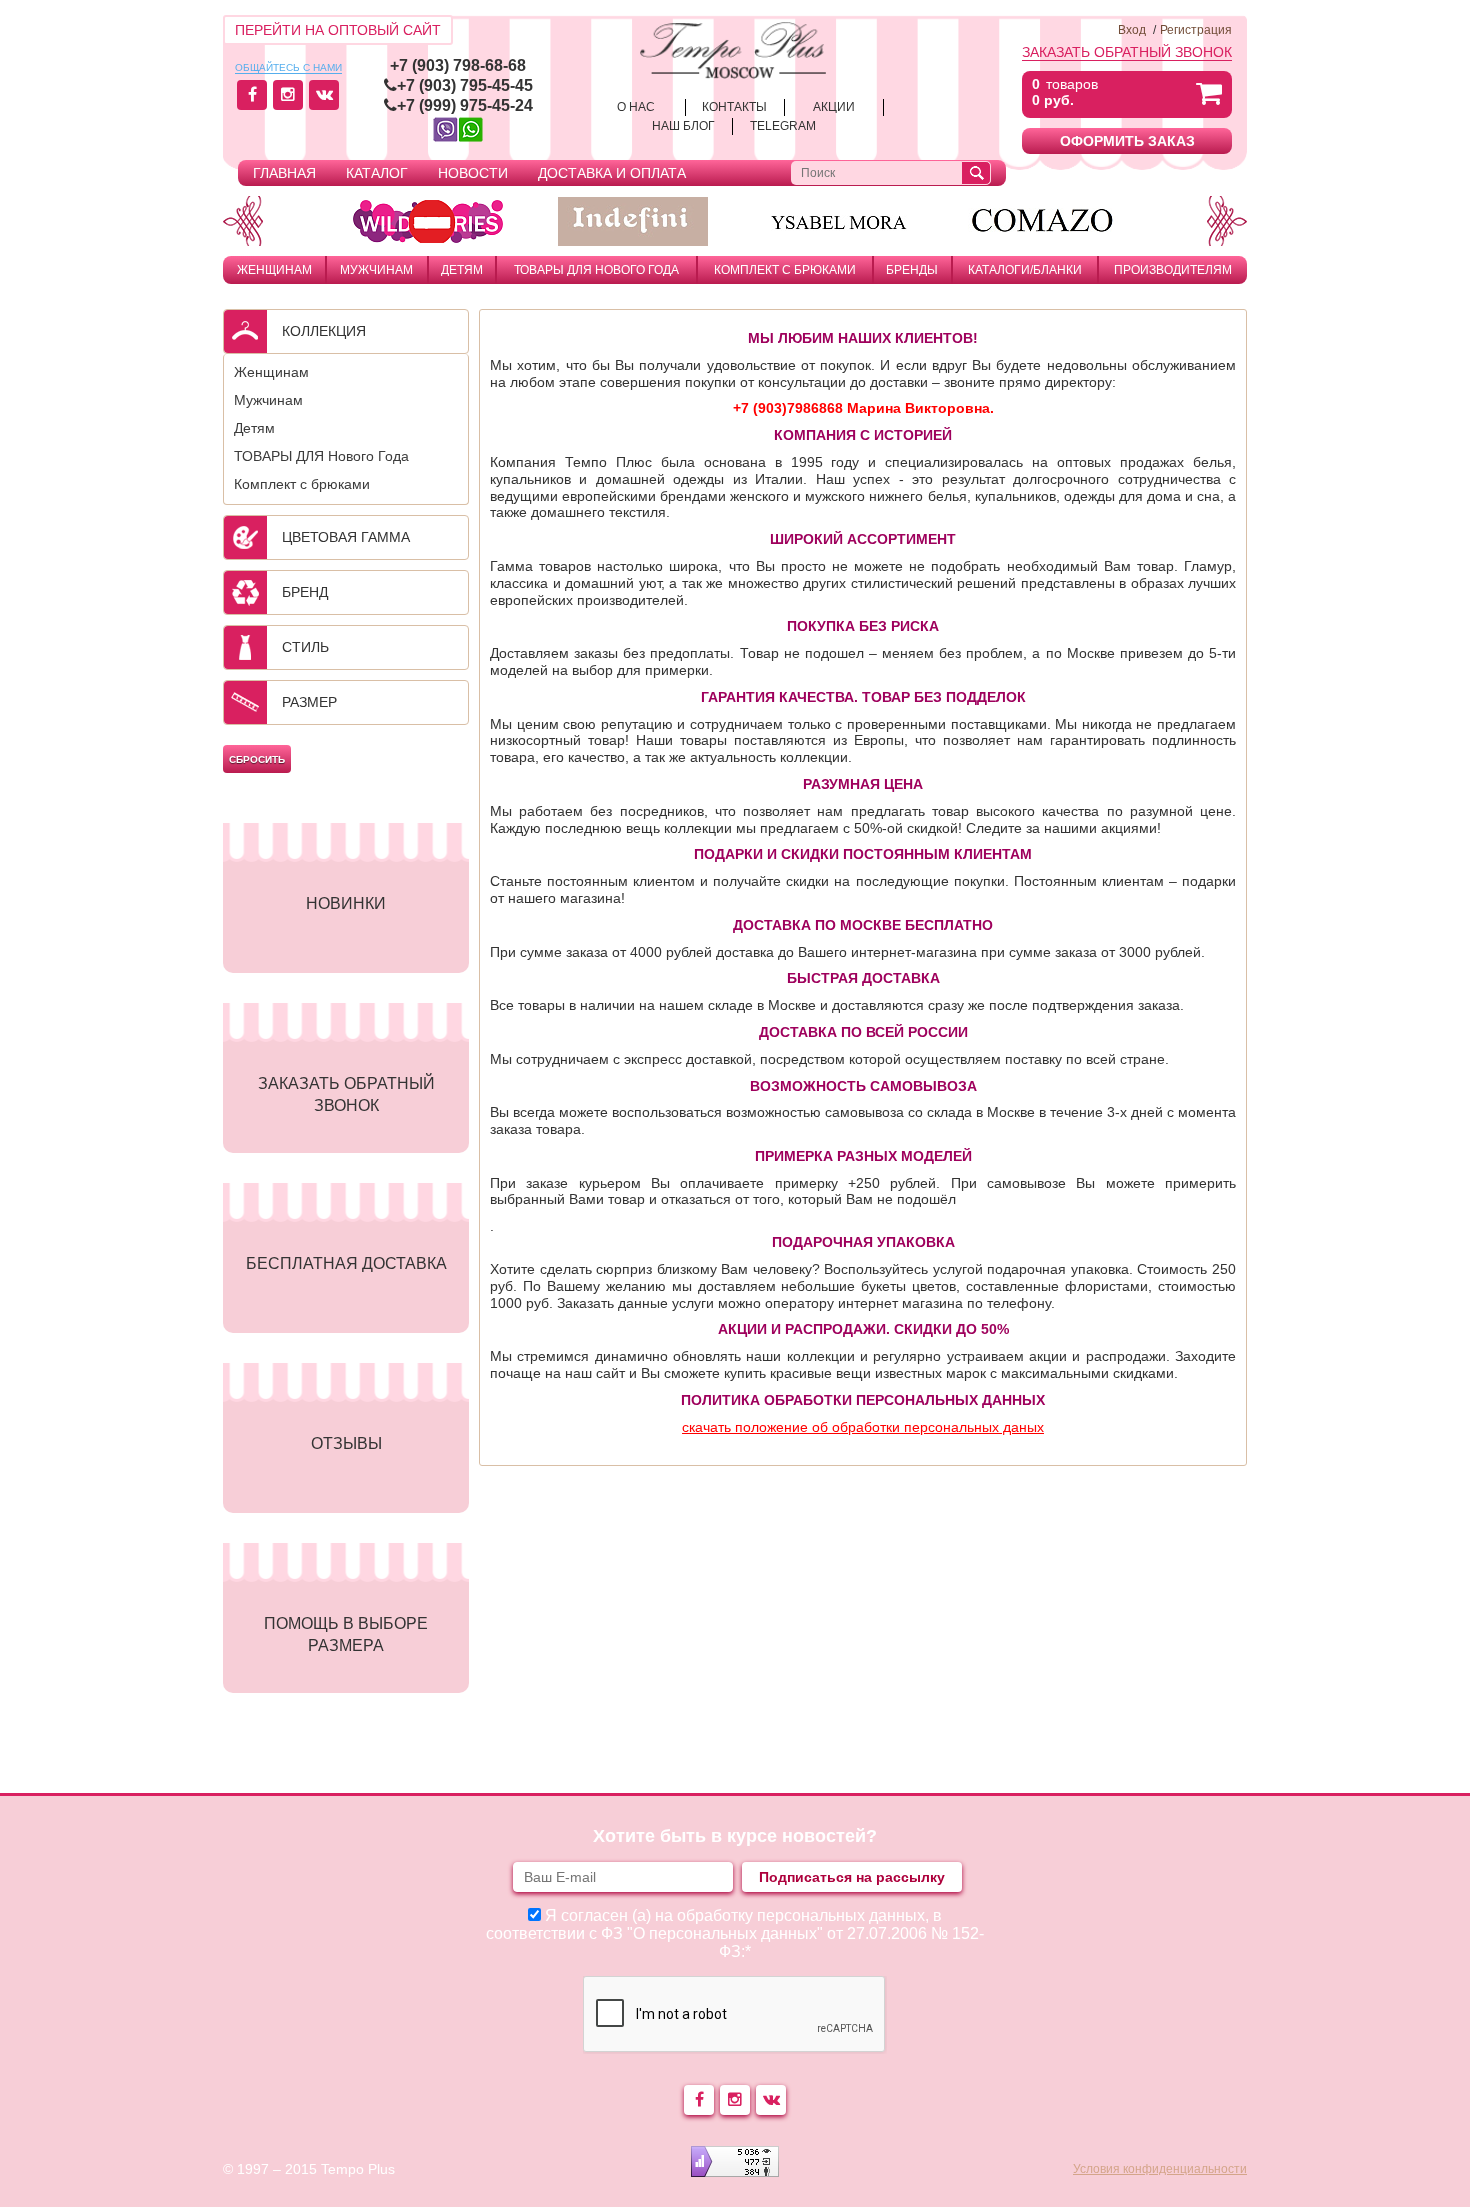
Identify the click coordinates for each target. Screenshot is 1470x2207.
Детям (462, 270)
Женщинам (274, 270)
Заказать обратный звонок (1127, 52)
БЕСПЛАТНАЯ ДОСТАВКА (346, 1263)
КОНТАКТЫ (734, 107)
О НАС (636, 107)
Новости (473, 173)
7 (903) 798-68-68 (462, 65)
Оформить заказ (1127, 141)
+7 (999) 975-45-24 (465, 105)
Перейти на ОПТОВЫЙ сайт (338, 30)
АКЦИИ (834, 107)
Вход (1132, 30)
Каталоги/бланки (1025, 270)
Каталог (377, 173)
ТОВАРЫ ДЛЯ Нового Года (596, 270)
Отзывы (346, 1443)
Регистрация (1196, 30)
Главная (284, 173)
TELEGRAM (783, 126)
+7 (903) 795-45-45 (465, 85)
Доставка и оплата (612, 173)
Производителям (1173, 270)
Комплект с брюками (785, 270)
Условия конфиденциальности (1160, 2169)
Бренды (912, 270)
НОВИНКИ (346, 903)
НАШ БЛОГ (683, 126)
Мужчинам (376, 270)
